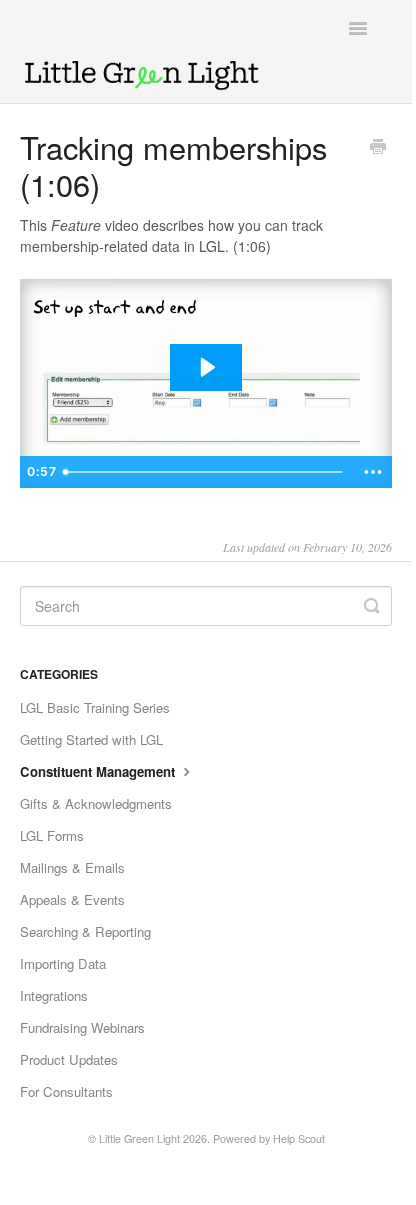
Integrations (54, 995)
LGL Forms (52, 835)
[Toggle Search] (372, 606)
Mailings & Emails (72, 867)
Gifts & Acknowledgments (96, 803)
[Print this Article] (378, 148)
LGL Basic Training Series (95, 707)
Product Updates (69, 1059)
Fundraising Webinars (82, 1027)
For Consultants (66, 1091)
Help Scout (299, 1138)
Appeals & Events (72, 899)
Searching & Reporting (85, 931)
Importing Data (63, 963)
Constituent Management (99, 771)
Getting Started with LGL (91, 739)
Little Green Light (139, 1138)
